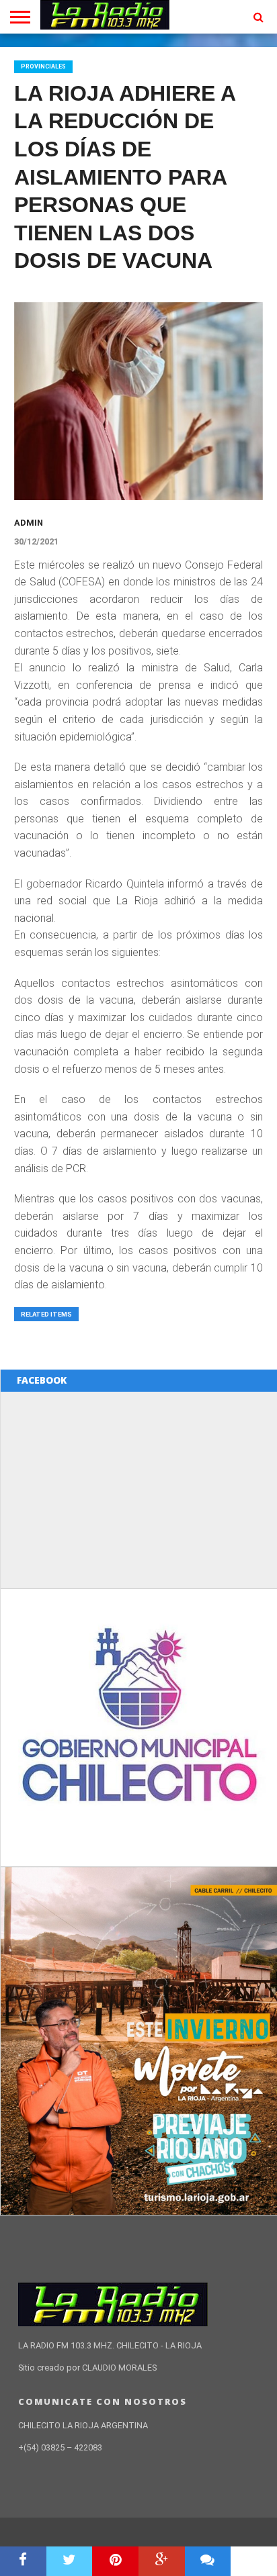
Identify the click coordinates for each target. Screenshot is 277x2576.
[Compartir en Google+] (162, 2561)
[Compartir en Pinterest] (115, 2561)
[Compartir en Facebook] (23, 2561)
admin (29, 523)
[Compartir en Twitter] (70, 2561)
